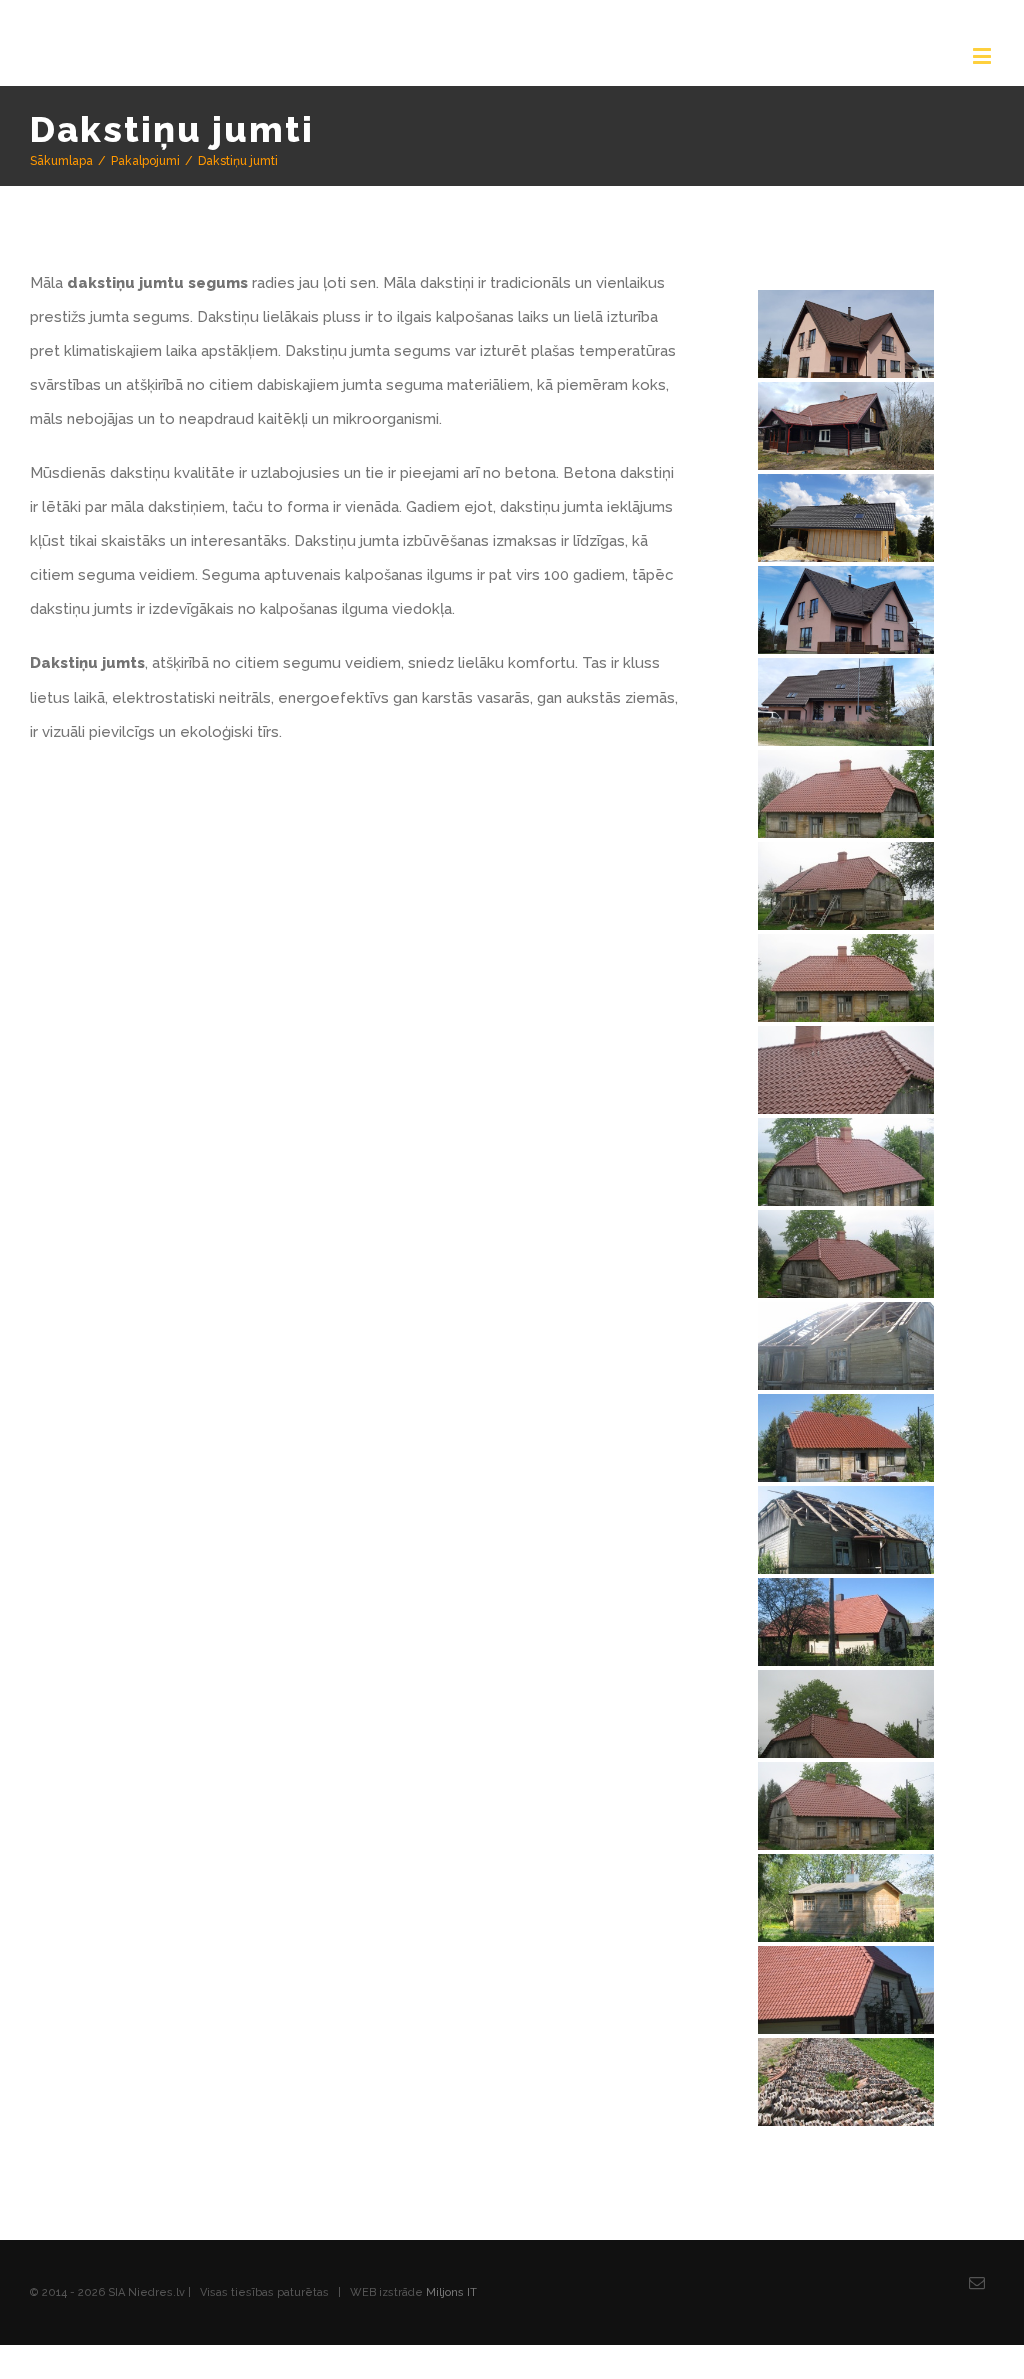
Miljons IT (451, 2326)
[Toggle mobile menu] (983, 55)
